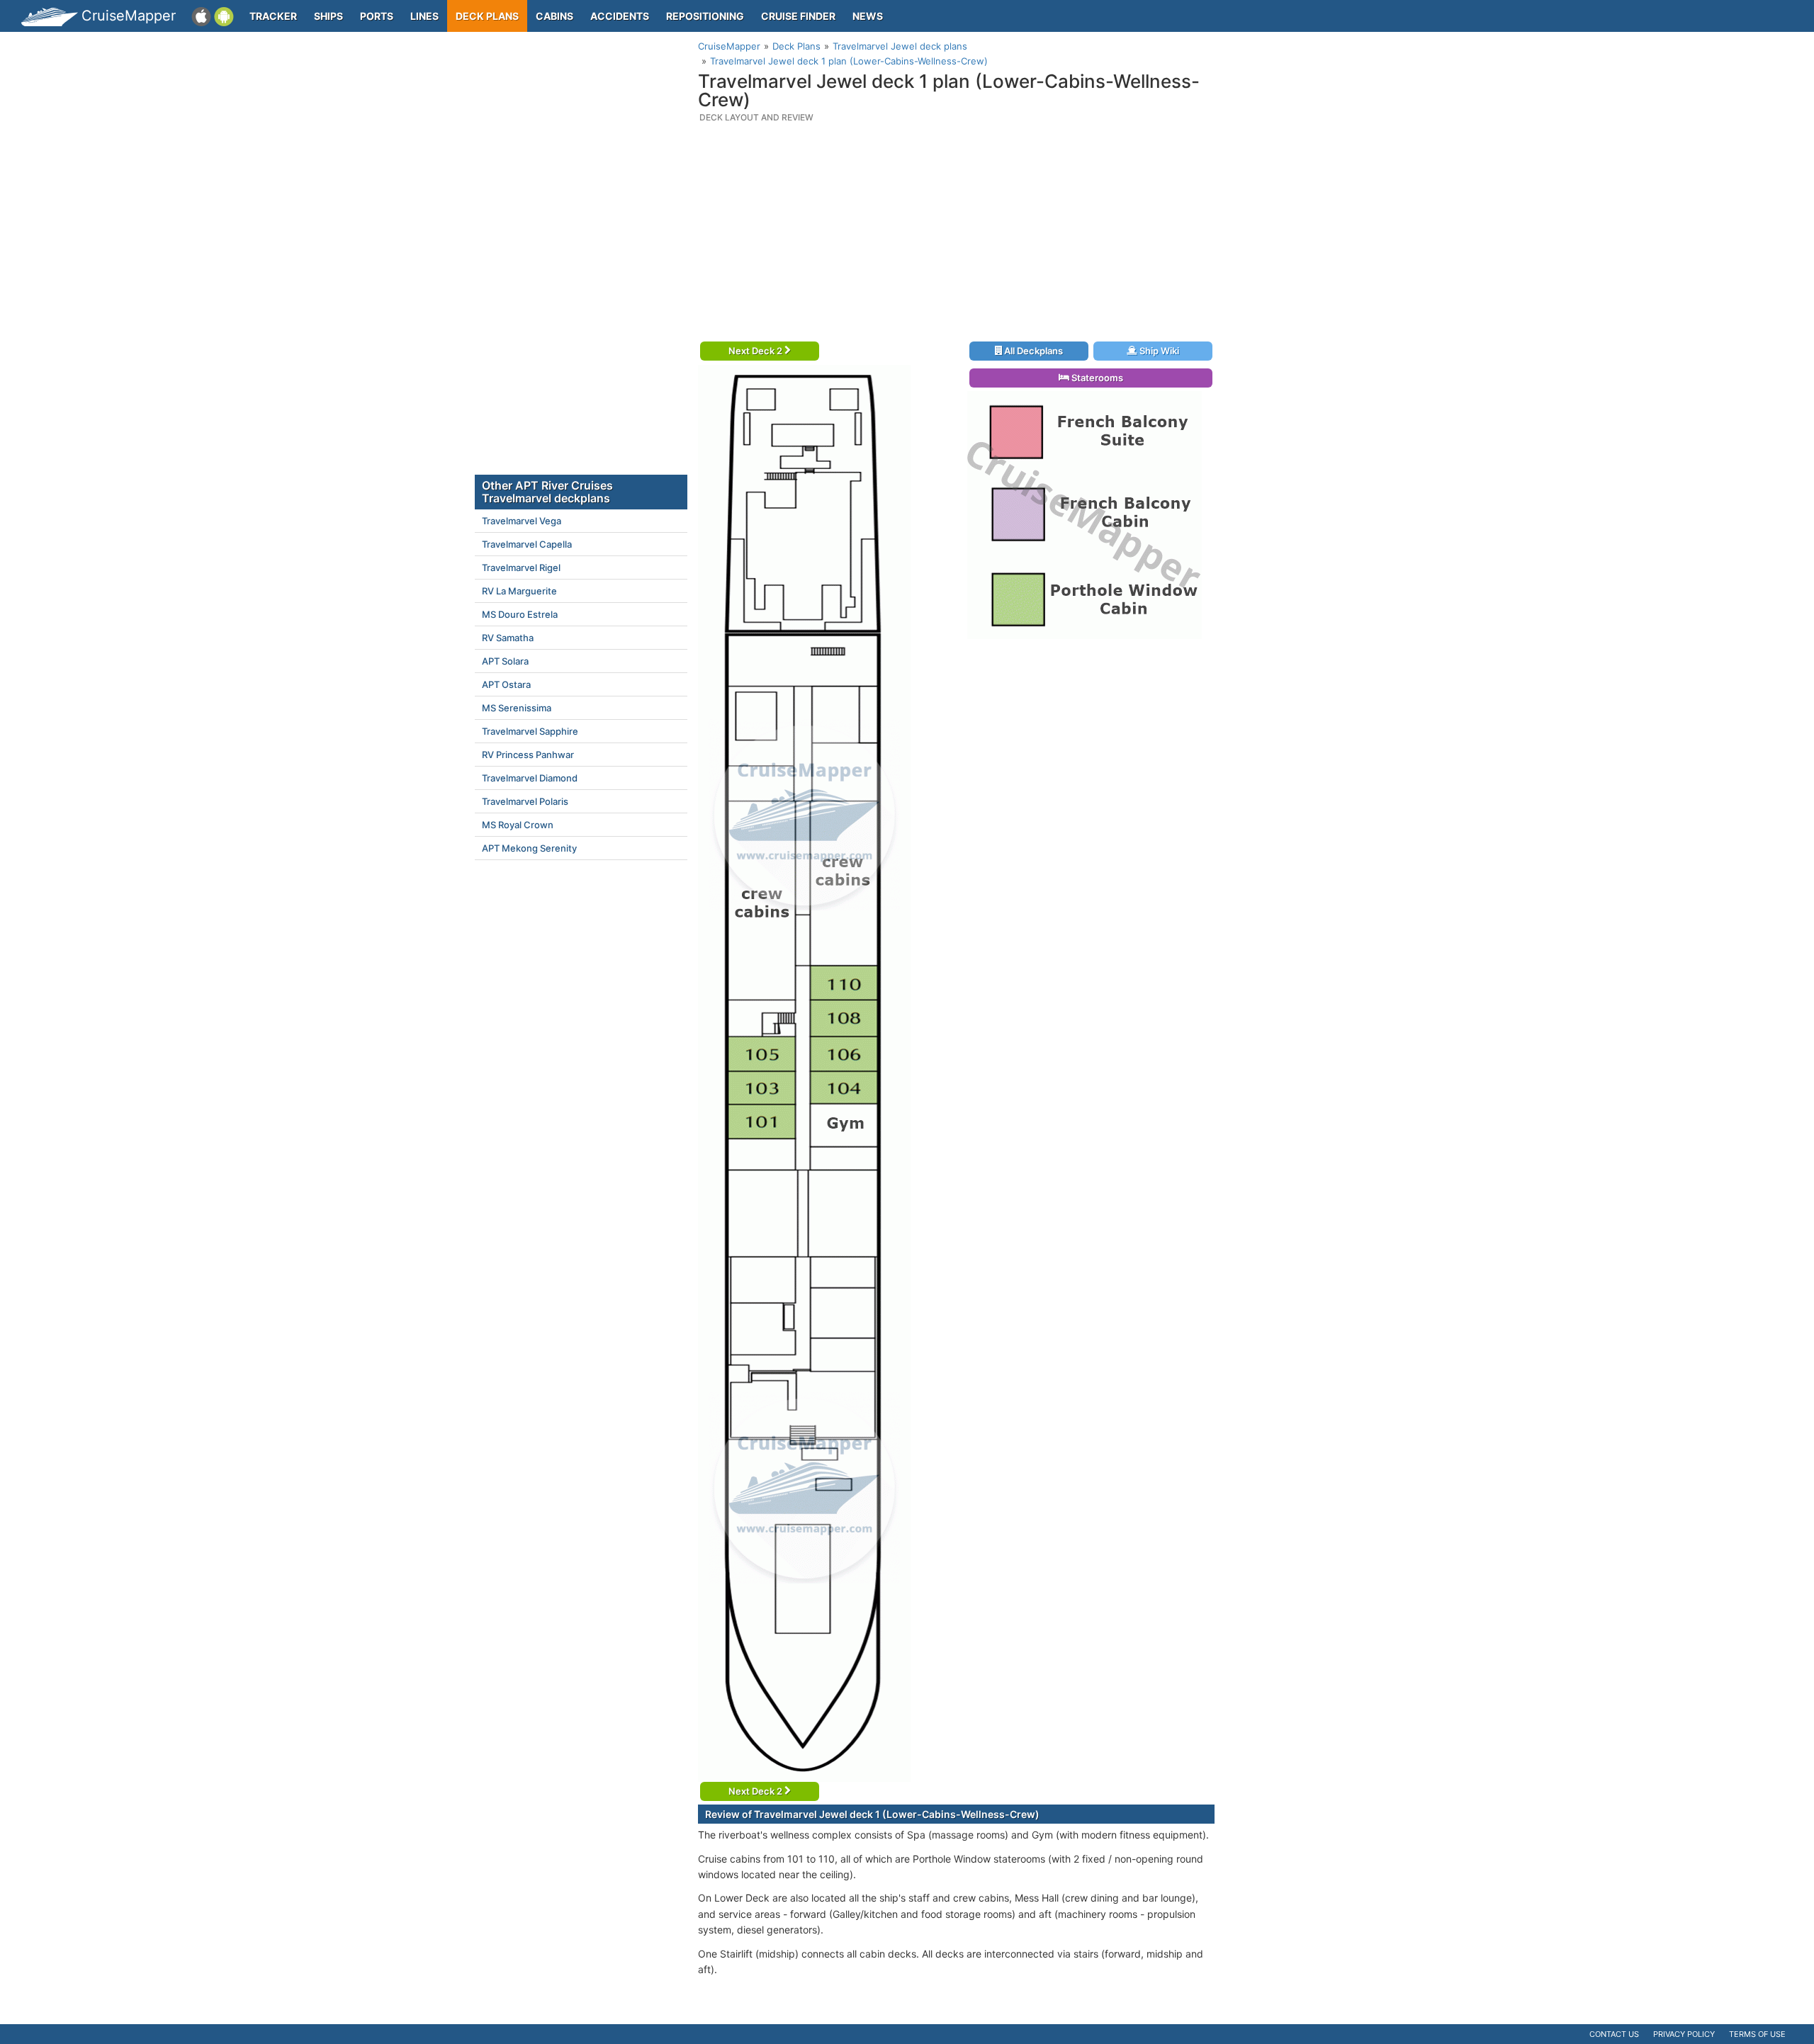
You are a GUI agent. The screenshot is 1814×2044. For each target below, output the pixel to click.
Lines (424, 16)
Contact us (1614, 2034)
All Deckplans (1032, 351)
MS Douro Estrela (520, 614)
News (868, 16)
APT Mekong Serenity (529, 848)
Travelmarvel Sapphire (530, 731)
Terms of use (1757, 2034)
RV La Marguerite (519, 591)
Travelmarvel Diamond (530, 778)
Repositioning (705, 16)
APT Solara (505, 661)
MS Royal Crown (518, 825)
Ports (377, 16)
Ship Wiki (1158, 351)
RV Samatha (508, 638)
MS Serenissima (517, 708)
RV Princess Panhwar (528, 755)
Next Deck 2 (756, 351)
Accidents (620, 16)
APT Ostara (506, 684)
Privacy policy (1684, 2034)
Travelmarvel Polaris (525, 801)
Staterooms (1096, 378)
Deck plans (487, 16)
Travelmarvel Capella (527, 544)
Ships (328, 16)
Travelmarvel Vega (522, 521)
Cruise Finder (798, 16)
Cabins (554, 16)
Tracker (273, 16)
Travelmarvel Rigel (521, 568)
